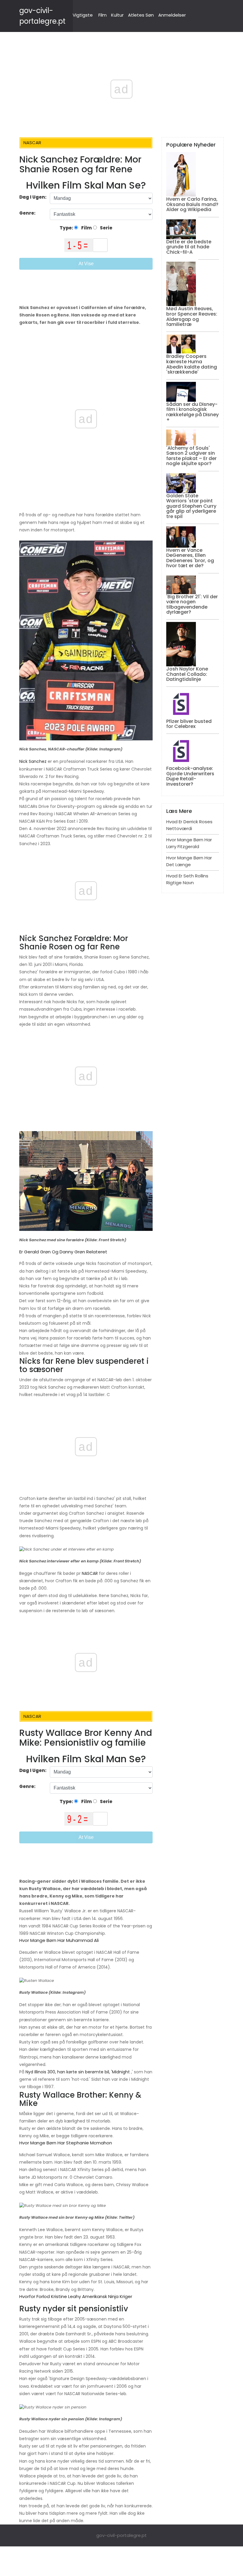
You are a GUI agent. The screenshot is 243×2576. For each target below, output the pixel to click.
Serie (106, 228)
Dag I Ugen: (33, 197)
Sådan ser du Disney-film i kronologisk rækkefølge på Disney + (192, 412)
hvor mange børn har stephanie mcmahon (66, 2143)
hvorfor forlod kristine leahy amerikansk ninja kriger (76, 2296)
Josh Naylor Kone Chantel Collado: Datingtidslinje (187, 674)
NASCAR (89, 1573)
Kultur (117, 15)
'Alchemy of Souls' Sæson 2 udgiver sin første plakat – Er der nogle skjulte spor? (191, 456)
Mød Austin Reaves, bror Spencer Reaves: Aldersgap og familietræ (192, 316)
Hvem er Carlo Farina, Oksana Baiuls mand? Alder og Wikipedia (192, 204)
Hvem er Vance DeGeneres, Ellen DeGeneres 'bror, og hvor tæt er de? (190, 558)
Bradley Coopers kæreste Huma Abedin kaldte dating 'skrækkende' (192, 364)
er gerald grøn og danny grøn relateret (63, 1252)
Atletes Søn (141, 15)
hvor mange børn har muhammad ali (59, 1940)
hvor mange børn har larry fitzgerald (189, 843)
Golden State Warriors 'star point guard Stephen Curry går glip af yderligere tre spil (191, 506)
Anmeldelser (172, 15)
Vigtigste (83, 15)
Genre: (28, 213)
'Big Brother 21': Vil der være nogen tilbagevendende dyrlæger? (192, 604)
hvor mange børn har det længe (189, 861)
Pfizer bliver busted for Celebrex (189, 724)
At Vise (86, 264)
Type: (67, 228)
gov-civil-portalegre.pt (121, 2535)
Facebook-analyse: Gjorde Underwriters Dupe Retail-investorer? (190, 776)
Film (103, 15)
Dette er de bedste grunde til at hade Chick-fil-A (189, 247)
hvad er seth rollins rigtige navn (187, 879)
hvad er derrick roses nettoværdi (189, 825)
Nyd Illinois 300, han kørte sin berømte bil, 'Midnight (77, 2072)
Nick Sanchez (33, 761)
